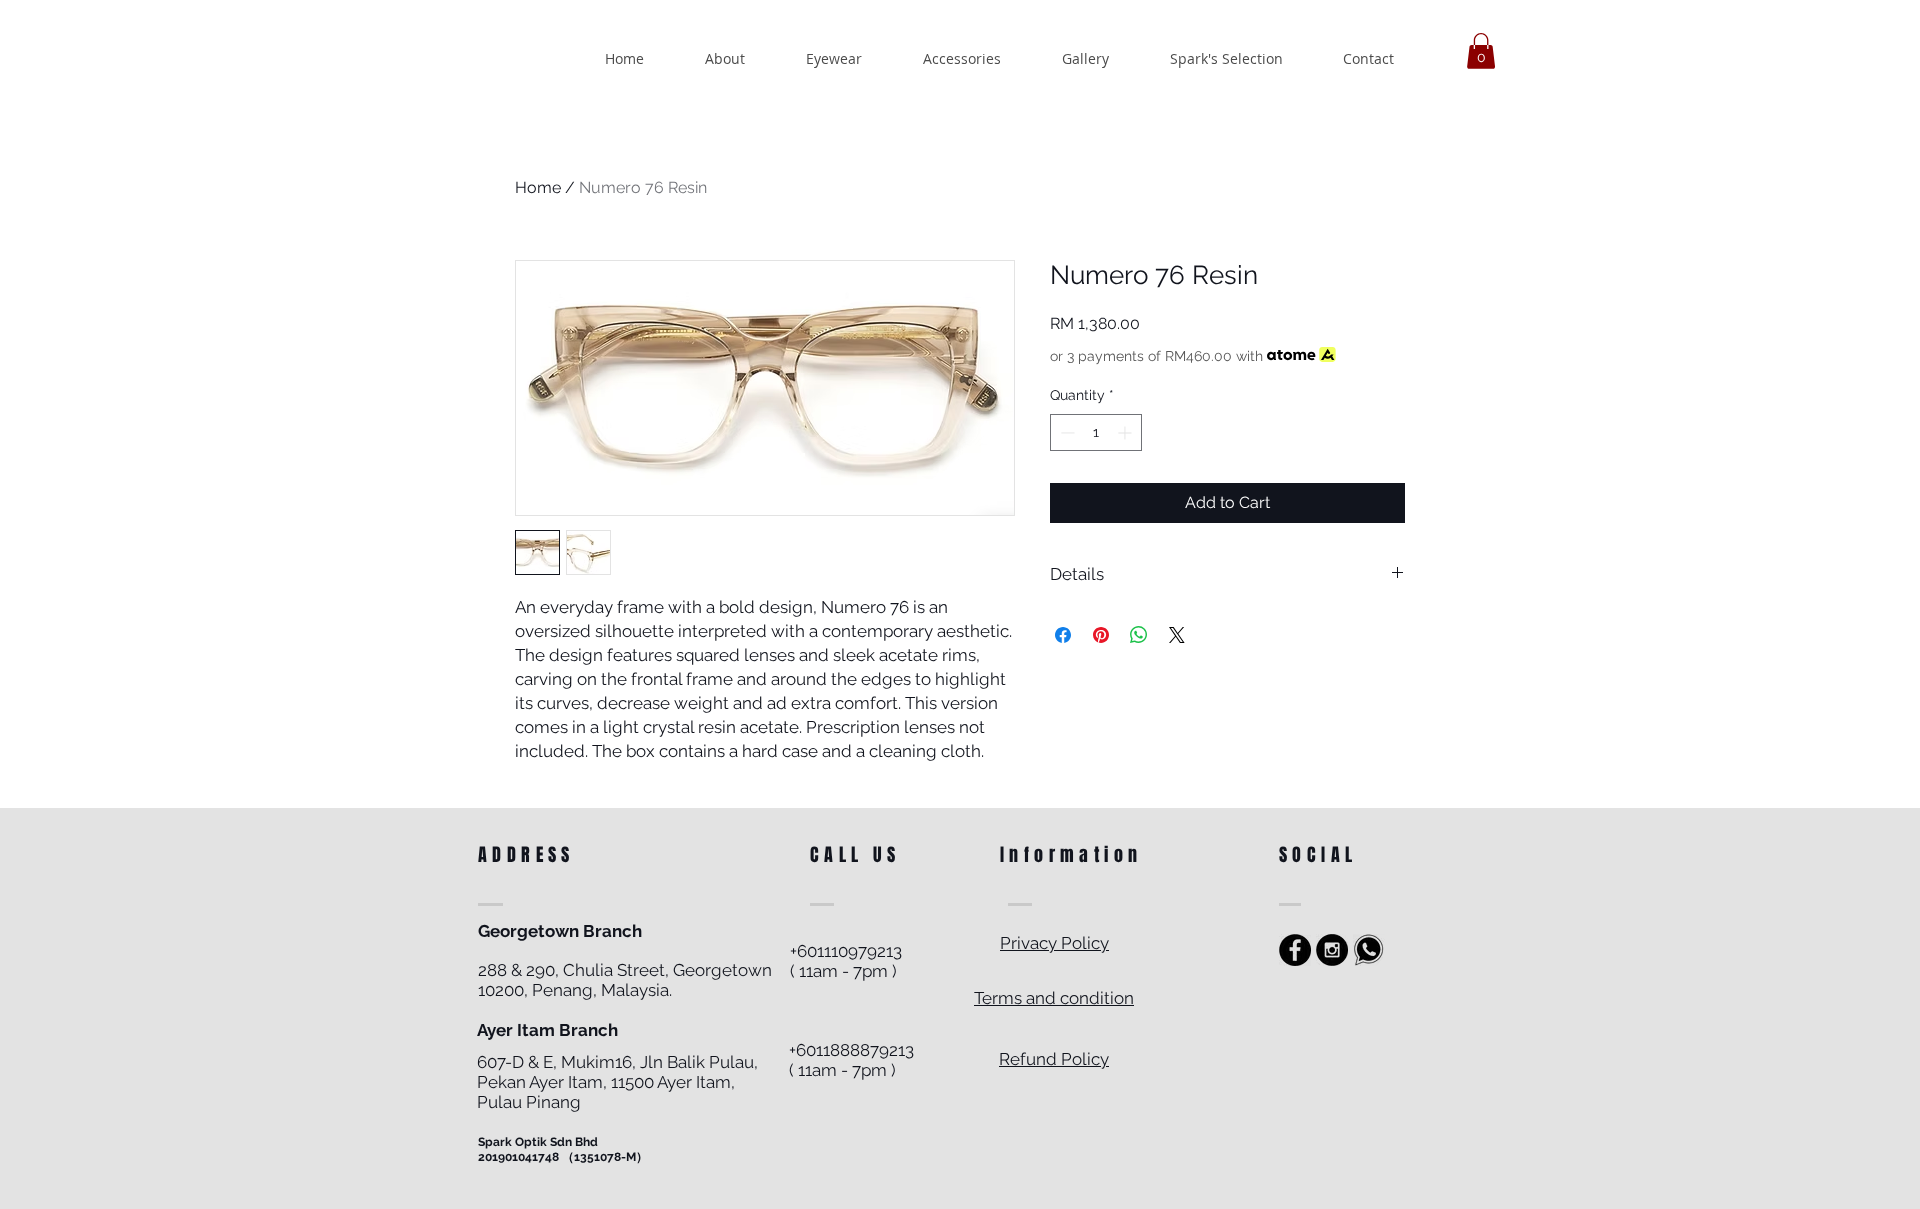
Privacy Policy (1054, 943)
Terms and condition (1054, 998)
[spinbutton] (1096, 432)
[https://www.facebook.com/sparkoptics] (1295, 950)
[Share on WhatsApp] (1139, 635)
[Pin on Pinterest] (1101, 635)
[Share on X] (1177, 635)
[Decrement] (1065, 432)
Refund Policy (1054, 1059)
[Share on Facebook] (1063, 635)
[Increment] (1126, 432)
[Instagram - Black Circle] (1332, 950)
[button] (1481, 51)
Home (538, 187)
